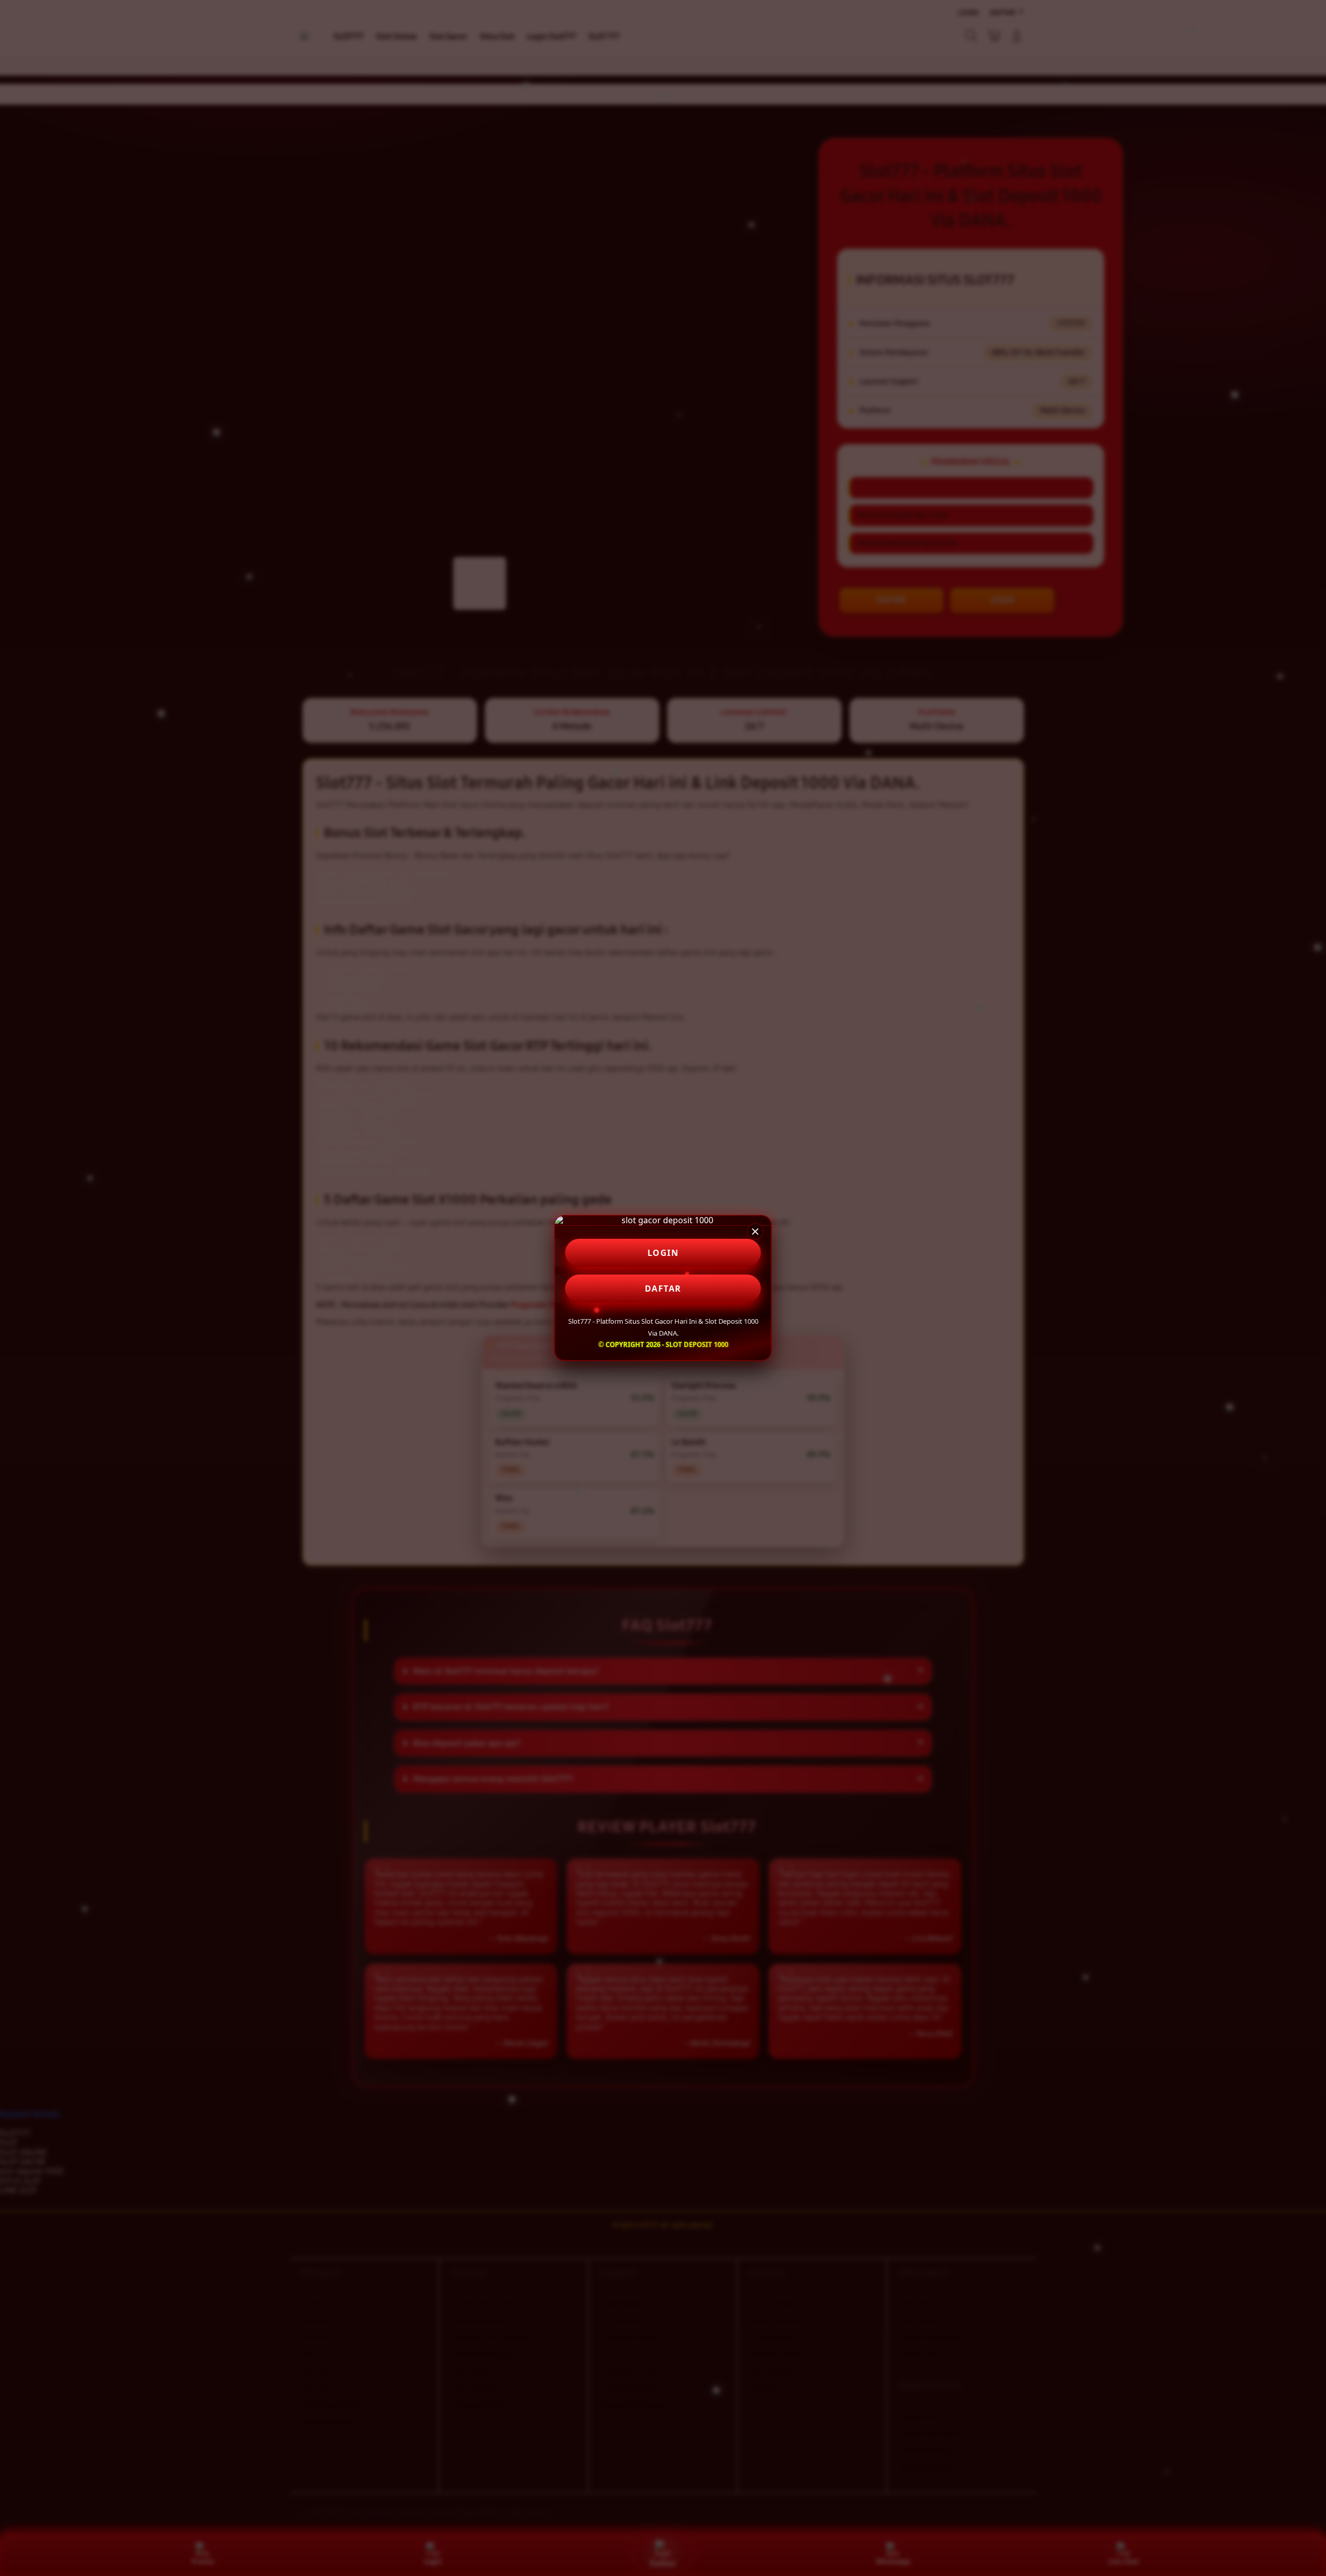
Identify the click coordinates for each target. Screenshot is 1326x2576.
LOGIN (663, 1253)
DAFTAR (663, 1289)
